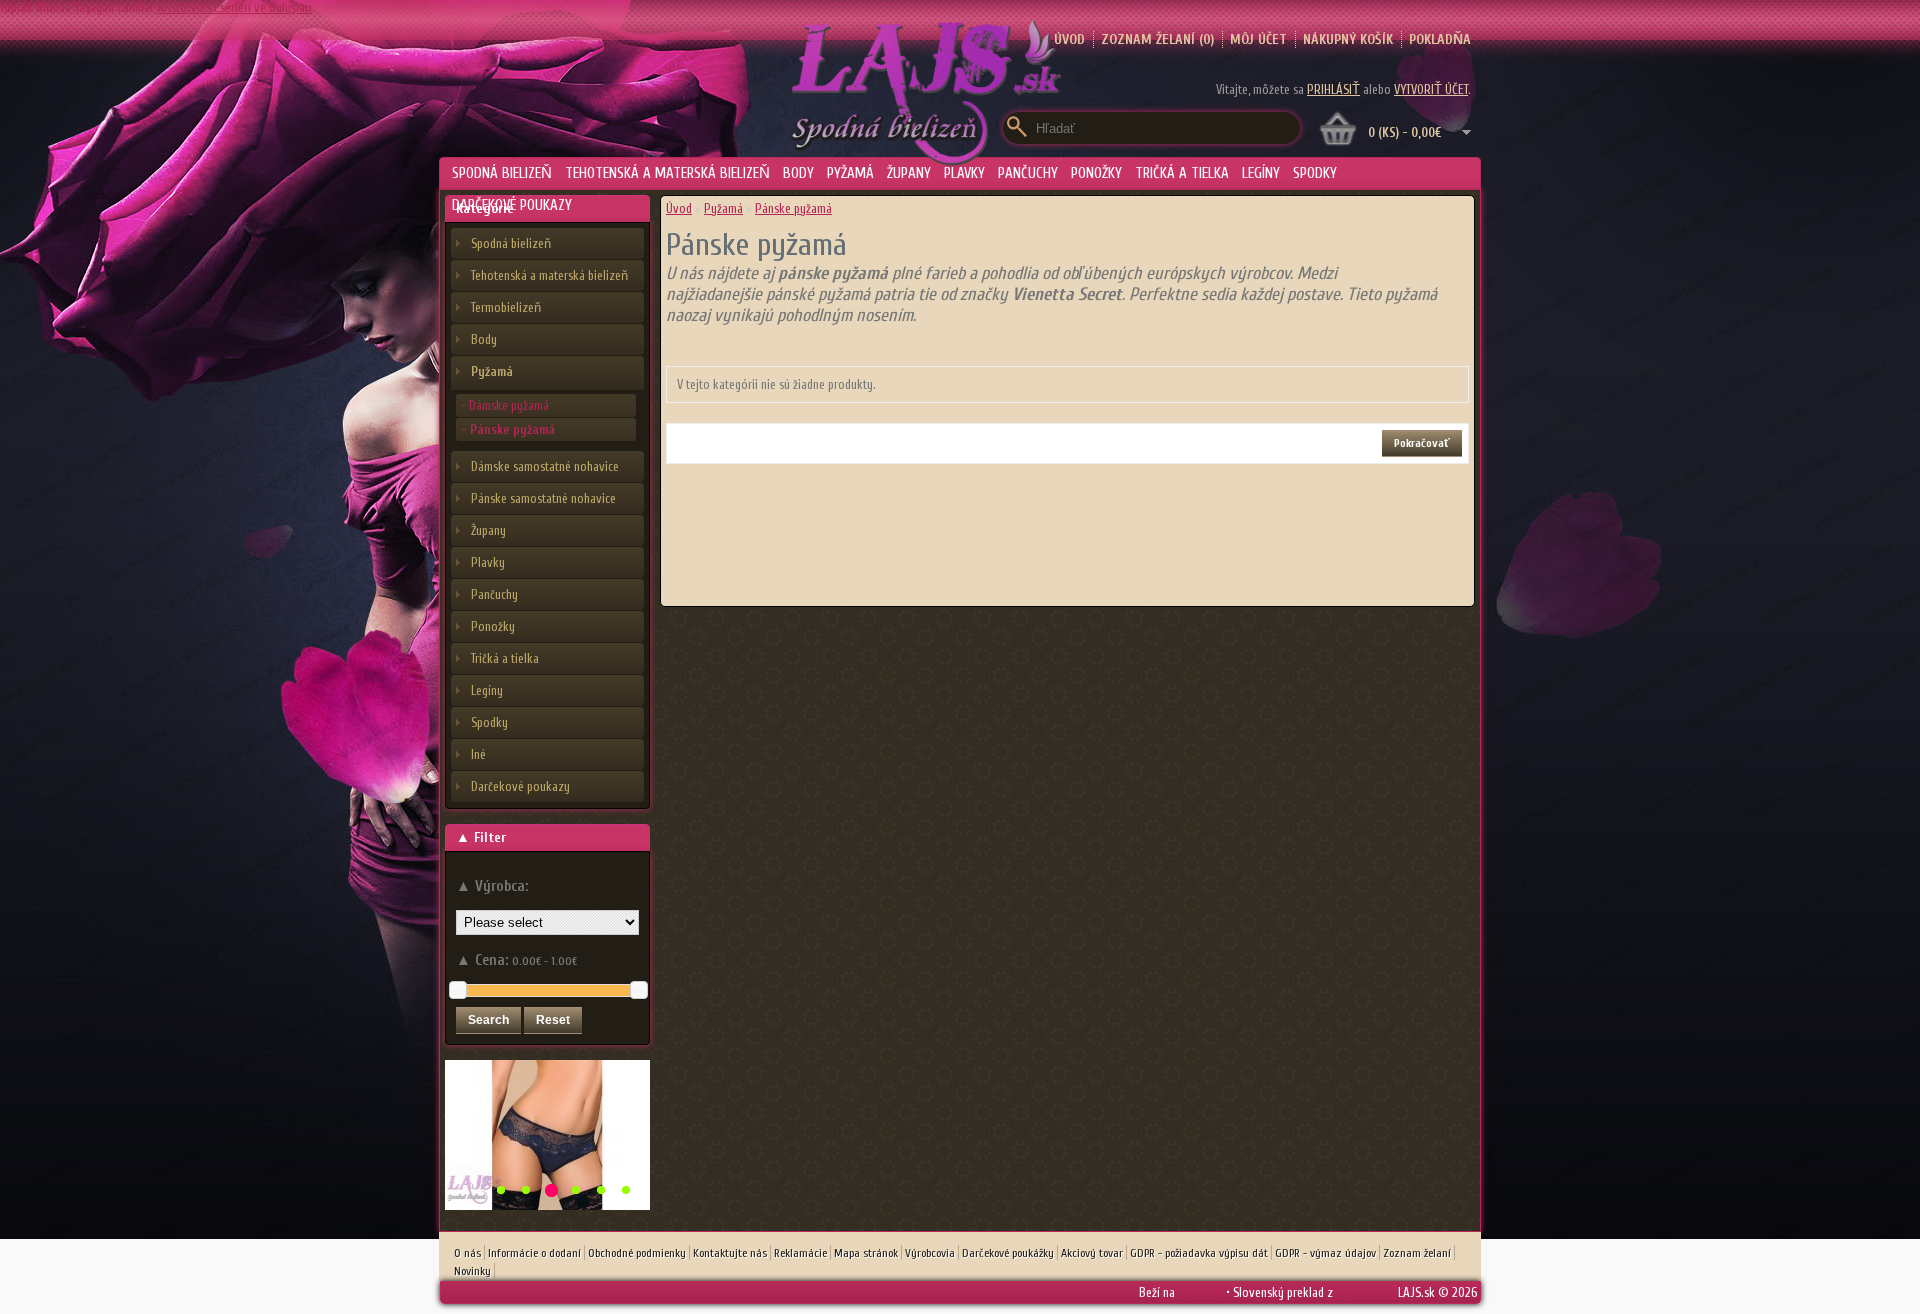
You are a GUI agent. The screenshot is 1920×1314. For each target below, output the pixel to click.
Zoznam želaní (1417, 1253)
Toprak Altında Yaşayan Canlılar (77, 7)
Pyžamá (850, 173)
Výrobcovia (930, 1253)
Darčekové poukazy (512, 205)
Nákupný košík (1348, 39)
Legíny (1261, 173)
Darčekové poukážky (1008, 1253)
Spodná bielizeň (502, 173)
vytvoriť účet (1431, 89)
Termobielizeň (506, 307)
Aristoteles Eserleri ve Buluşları (234, 7)
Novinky (472, 1271)
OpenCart (1200, 1292)
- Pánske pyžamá (508, 429)
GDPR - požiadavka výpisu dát (1199, 1253)
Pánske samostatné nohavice (543, 498)
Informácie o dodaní (534, 1253)
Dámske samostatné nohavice (545, 466)
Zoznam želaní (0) (1157, 39)
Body (798, 173)
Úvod (679, 208)
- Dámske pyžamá (505, 405)
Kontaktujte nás (730, 1253)
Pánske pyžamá (793, 208)
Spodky (1315, 173)
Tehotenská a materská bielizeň (667, 173)
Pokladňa (1440, 39)
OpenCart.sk (1365, 1292)
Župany (909, 173)
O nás (467, 1253)
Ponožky (1096, 173)
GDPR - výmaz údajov (1325, 1253)
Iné (478, 754)
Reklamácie (800, 1253)
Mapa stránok (866, 1253)
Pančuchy (1028, 173)
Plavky (964, 173)
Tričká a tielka (1182, 173)
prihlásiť (1333, 89)
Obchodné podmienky (637, 1253)
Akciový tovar (1092, 1253)
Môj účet (1258, 39)
